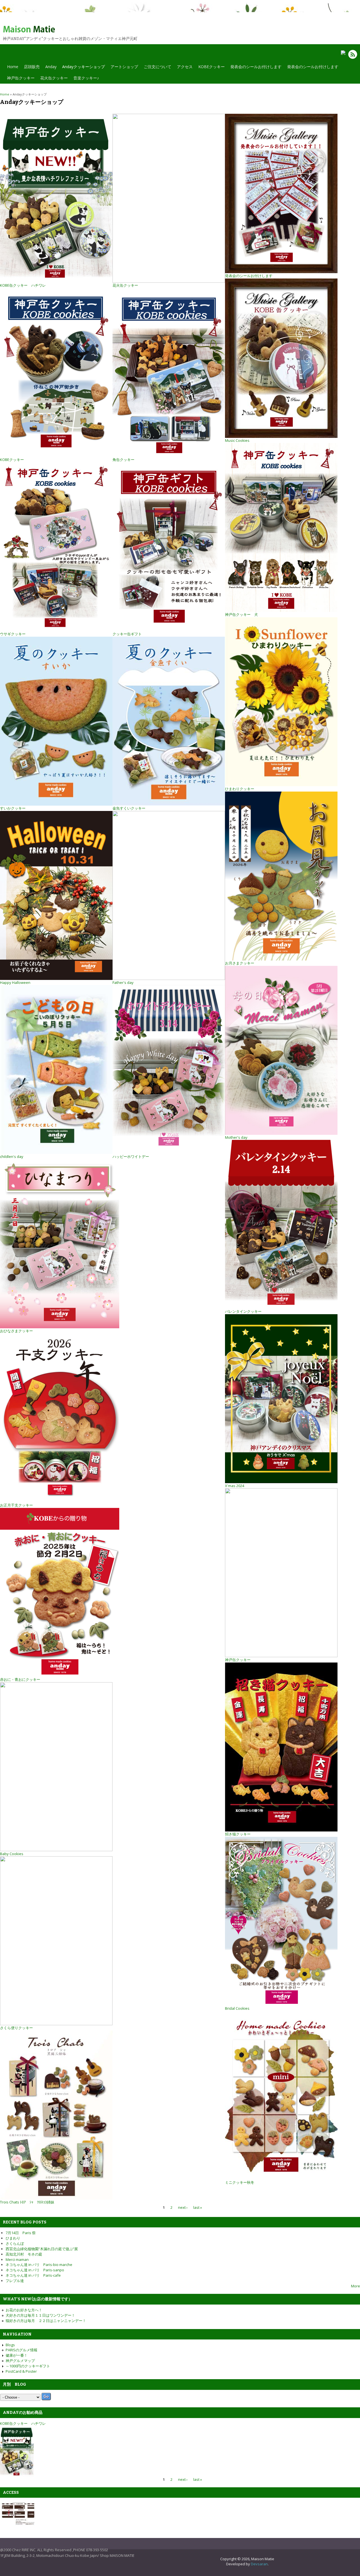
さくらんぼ (15, 2243)
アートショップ (124, 67)
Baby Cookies (12, 1854)
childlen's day (12, 1156)
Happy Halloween (15, 982)
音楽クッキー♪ (86, 78)
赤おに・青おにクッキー (20, 1679)
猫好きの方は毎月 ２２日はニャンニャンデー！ (46, 2321)
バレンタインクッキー (243, 1311)
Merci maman (17, 2259)
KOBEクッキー (211, 67)
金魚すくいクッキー (129, 808)
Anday (51, 67)
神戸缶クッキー (21, 78)
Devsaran (259, 2564)
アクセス (185, 67)
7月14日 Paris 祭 (21, 2233)
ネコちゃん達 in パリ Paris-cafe (33, 2275)
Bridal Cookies (237, 2008)
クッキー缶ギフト (127, 634)
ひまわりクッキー (240, 789)
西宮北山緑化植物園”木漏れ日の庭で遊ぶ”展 (42, 2249)
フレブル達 (15, 2281)
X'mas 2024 (235, 1486)
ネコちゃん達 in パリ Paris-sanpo (35, 2270)
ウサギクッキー (13, 634)
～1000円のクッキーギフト (28, 2366)
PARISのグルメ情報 (22, 2350)
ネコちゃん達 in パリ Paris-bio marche (39, 2265)
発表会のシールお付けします (256, 67)
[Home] (35, 31)
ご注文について (157, 67)
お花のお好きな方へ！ (24, 2310)
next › (183, 2207)
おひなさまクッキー (16, 1331)
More (355, 2286)
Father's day (123, 982)
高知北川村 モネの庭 (24, 2254)
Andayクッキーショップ (82, 68)
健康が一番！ (17, 2355)
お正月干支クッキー (16, 1505)
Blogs (10, 2345)
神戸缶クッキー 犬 (241, 614)
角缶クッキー (123, 460)
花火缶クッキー (54, 78)
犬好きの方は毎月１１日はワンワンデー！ (40, 2315)
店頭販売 (32, 67)
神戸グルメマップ (20, 2361)
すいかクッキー (13, 808)
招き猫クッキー (238, 1834)
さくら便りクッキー (16, 2028)
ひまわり (13, 2238)
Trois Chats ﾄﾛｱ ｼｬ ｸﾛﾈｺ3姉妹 (27, 2202)
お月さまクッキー (240, 963)
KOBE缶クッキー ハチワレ (23, 285)
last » (198, 2207)
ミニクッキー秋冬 (240, 2182)
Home (13, 67)
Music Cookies (237, 440)
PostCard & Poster (21, 2371)
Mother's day (236, 1137)
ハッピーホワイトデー (131, 1156)
